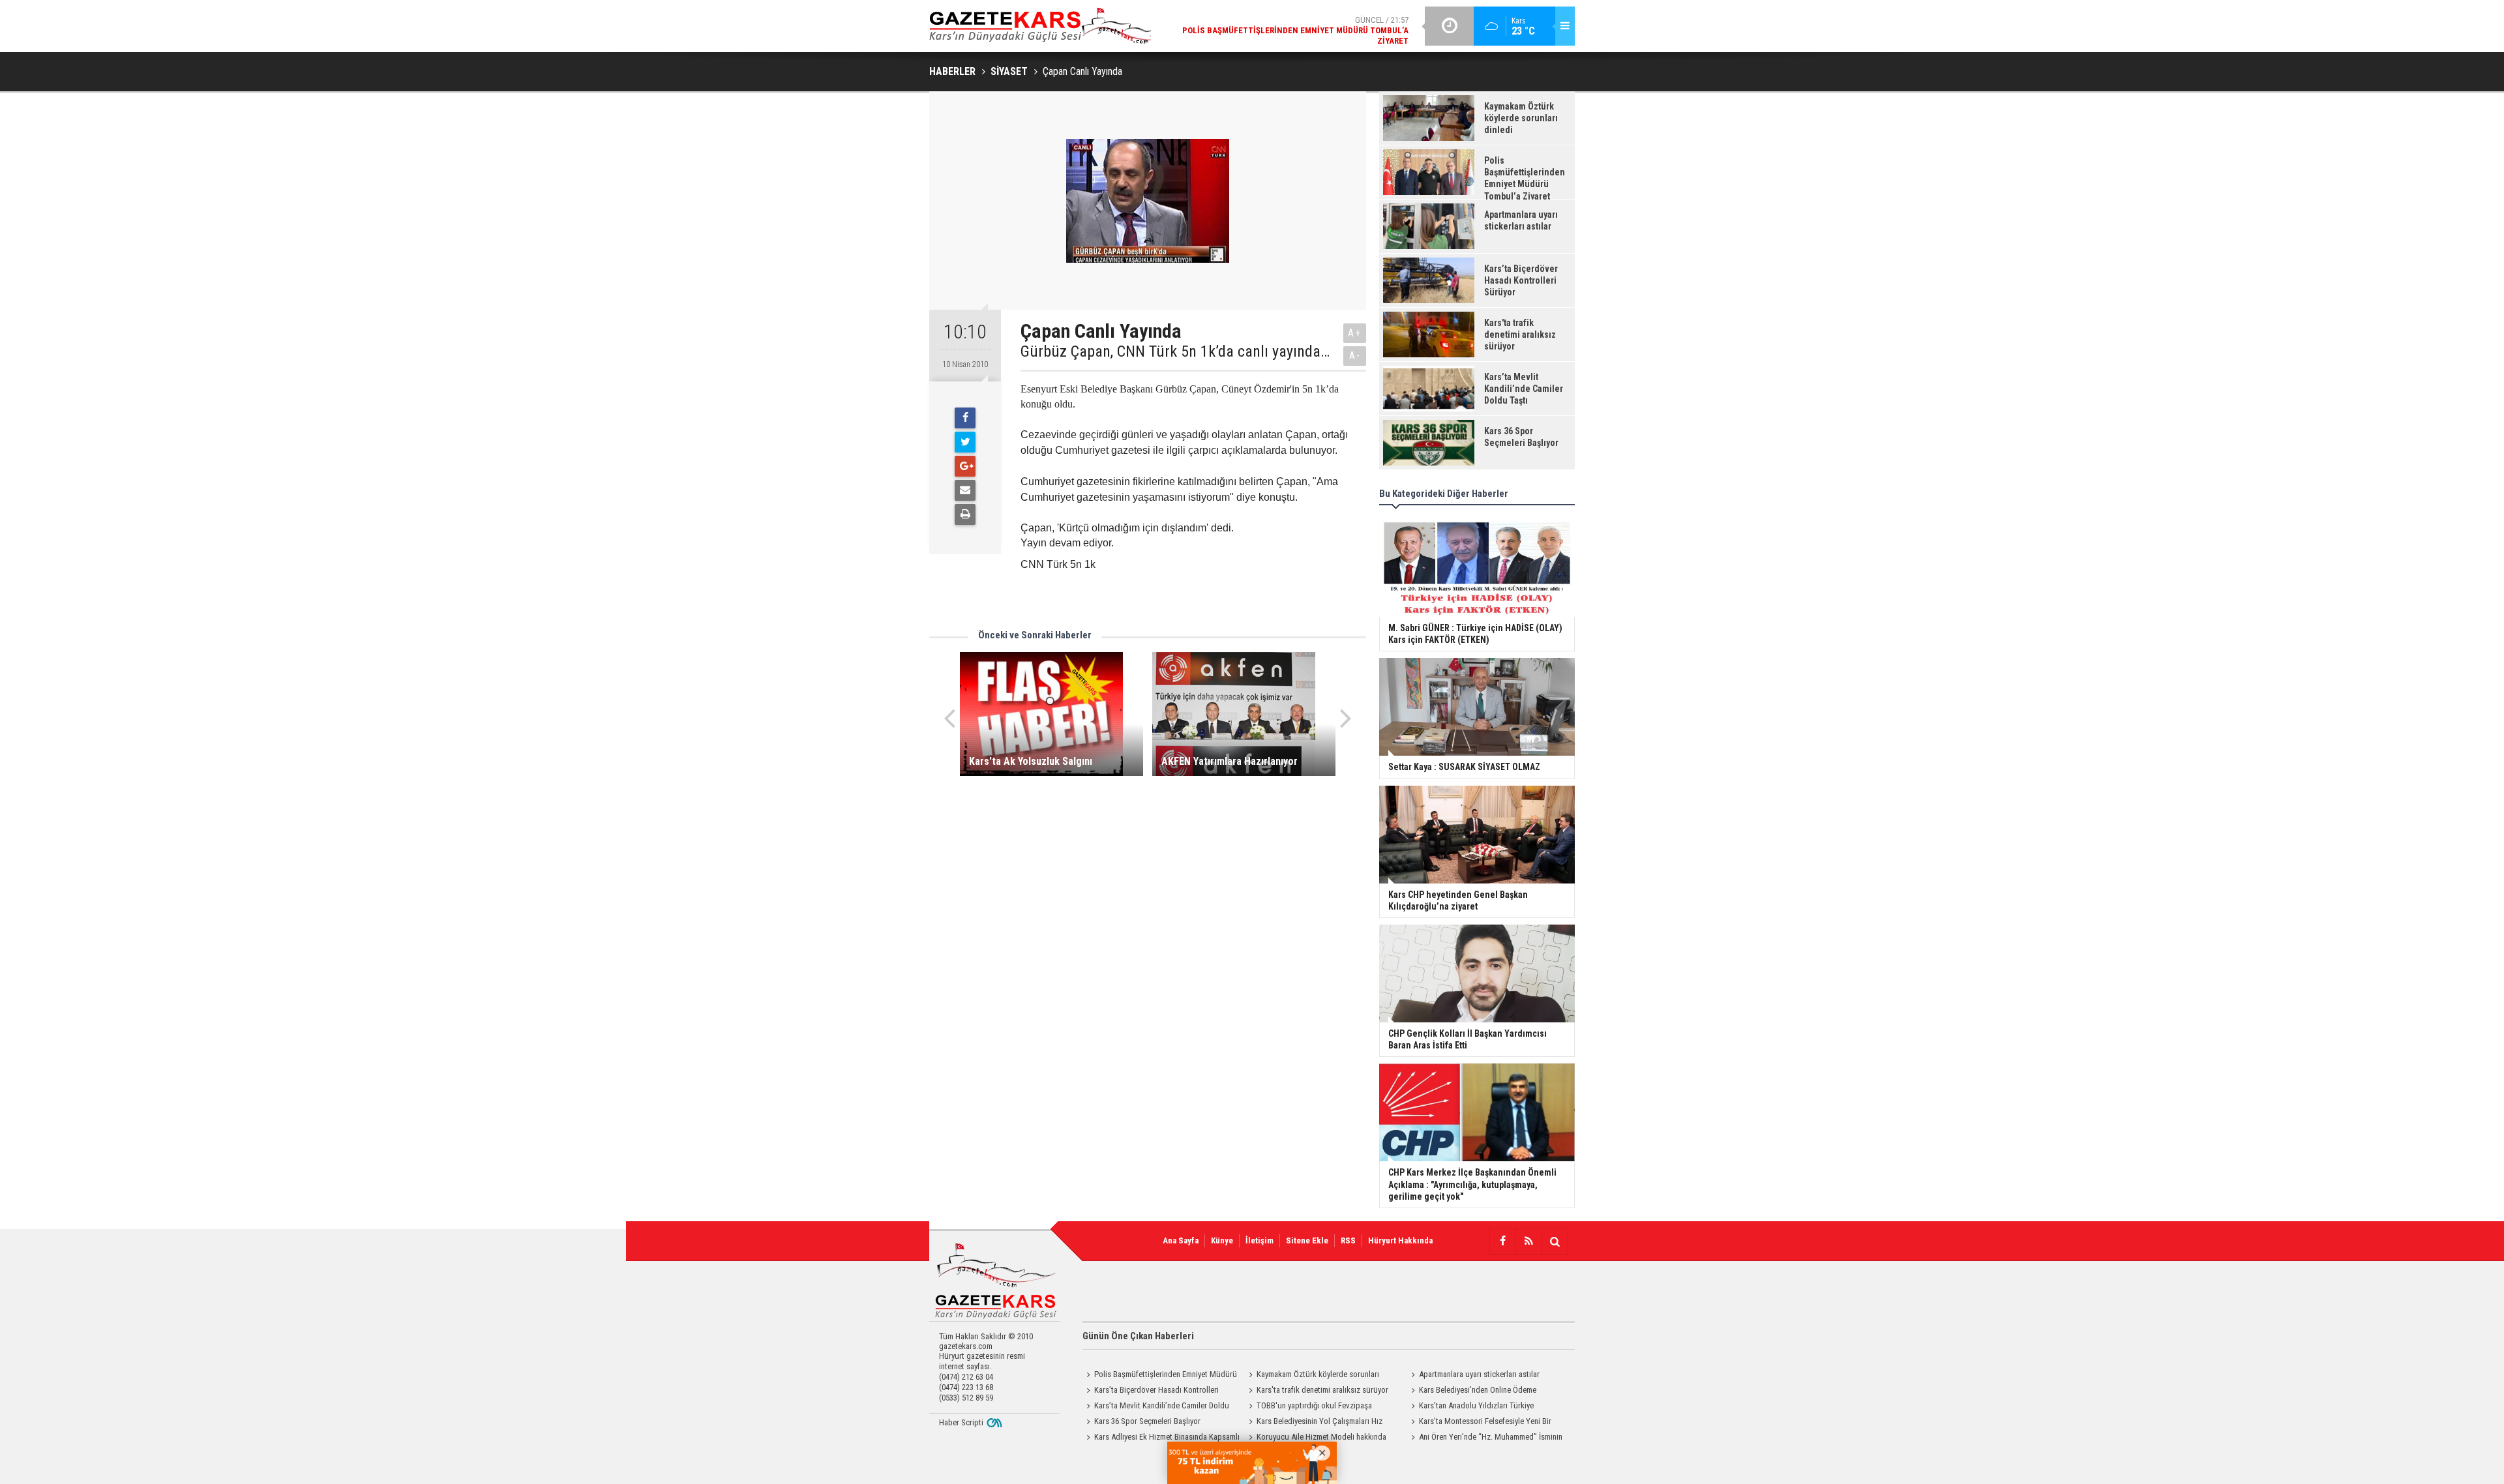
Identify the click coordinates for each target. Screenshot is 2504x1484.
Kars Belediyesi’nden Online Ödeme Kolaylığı (1472, 1391)
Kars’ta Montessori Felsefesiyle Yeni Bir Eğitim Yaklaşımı (1479, 1423)
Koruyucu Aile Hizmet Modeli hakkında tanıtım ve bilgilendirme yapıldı (1316, 1438)
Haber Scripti (961, 1422)
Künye (1222, 1240)
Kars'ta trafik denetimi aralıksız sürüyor (1322, 1390)
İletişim (1259, 1240)
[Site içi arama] (1555, 1241)
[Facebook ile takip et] (1502, 1241)
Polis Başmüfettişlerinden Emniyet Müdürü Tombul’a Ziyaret (1160, 1376)
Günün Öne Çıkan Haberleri (1138, 1336)
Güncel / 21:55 (1323, 30)
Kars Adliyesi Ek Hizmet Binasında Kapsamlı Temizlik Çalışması (1161, 1438)
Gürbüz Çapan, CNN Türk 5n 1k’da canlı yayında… (1175, 351)
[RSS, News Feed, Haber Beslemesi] (1528, 1241)
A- (1355, 356)
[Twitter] (965, 442)
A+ (1355, 333)
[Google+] (965, 466)
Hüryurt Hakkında (1400, 1240)
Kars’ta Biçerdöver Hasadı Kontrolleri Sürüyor (1151, 1391)
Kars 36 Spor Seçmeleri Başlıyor (1147, 1421)
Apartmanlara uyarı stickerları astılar (1479, 1374)
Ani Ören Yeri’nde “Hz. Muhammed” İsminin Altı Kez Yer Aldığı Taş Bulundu (1485, 1438)
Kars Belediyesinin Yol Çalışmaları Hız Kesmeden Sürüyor (1314, 1423)
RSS (1348, 1240)
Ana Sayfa (1181, 1240)
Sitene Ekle (1307, 1240)
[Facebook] (965, 418)
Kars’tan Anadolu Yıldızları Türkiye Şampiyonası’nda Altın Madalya (1470, 1407)
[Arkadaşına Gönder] (965, 490)
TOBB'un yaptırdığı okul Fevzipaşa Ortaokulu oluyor (1308, 1407)
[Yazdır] (965, 514)
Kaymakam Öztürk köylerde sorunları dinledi (1312, 1376)
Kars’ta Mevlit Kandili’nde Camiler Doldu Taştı (1156, 1407)
